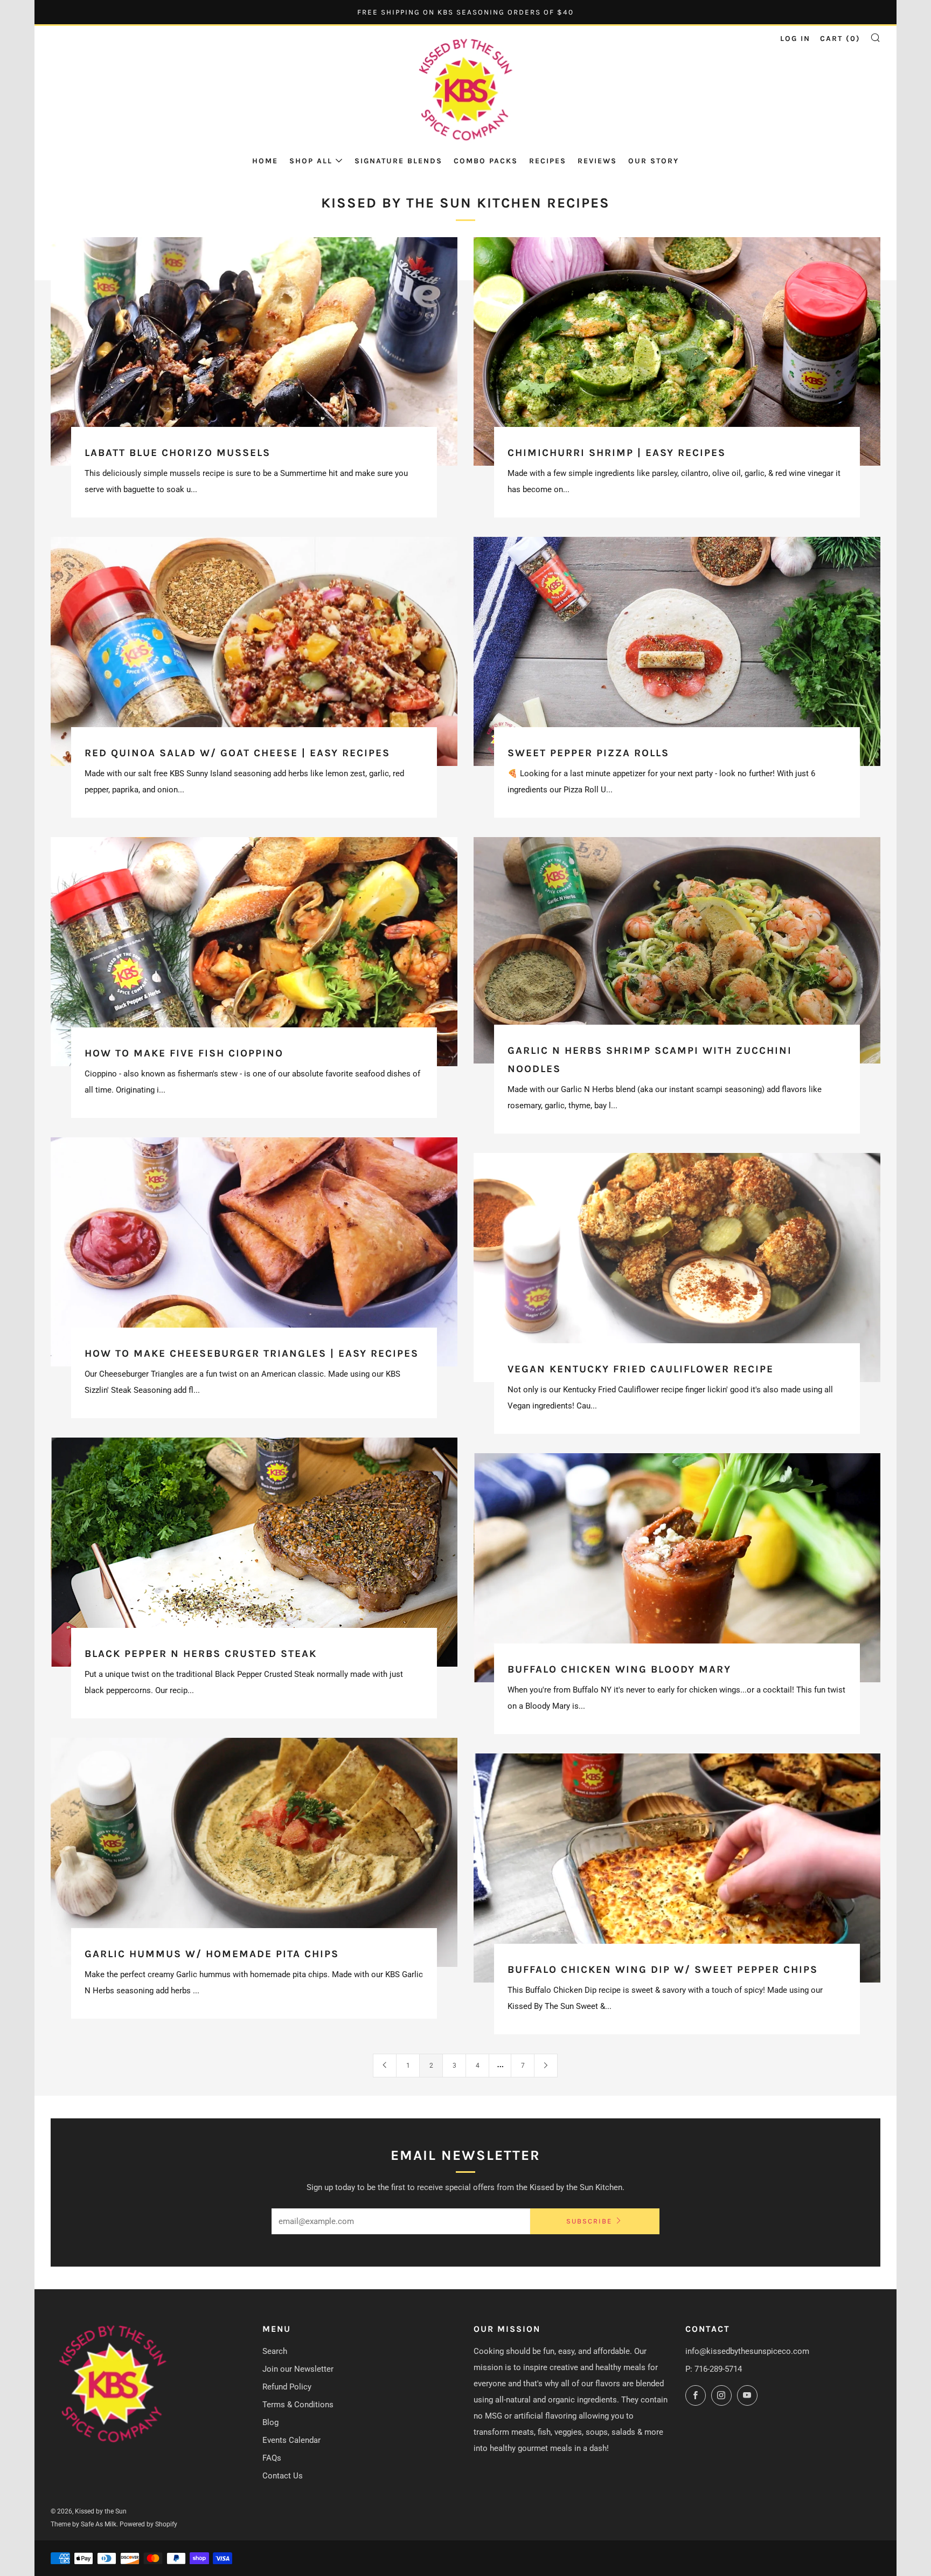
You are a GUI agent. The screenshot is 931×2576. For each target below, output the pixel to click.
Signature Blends (398, 161)
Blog (270, 2422)
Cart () (840, 39)
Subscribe (589, 2221)
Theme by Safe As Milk (84, 2524)
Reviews (597, 161)
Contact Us (283, 2476)
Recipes (548, 161)
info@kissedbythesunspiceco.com (747, 2351)
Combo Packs (486, 161)
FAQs (272, 2458)
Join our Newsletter (298, 2369)
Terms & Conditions (298, 2405)
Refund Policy (287, 2387)
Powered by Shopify (148, 2524)
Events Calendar (291, 2440)
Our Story (654, 161)
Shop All (311, 161)
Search (275, 2351)
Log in (795, 39)
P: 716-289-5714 (714, 2369)
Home (265, 161)
